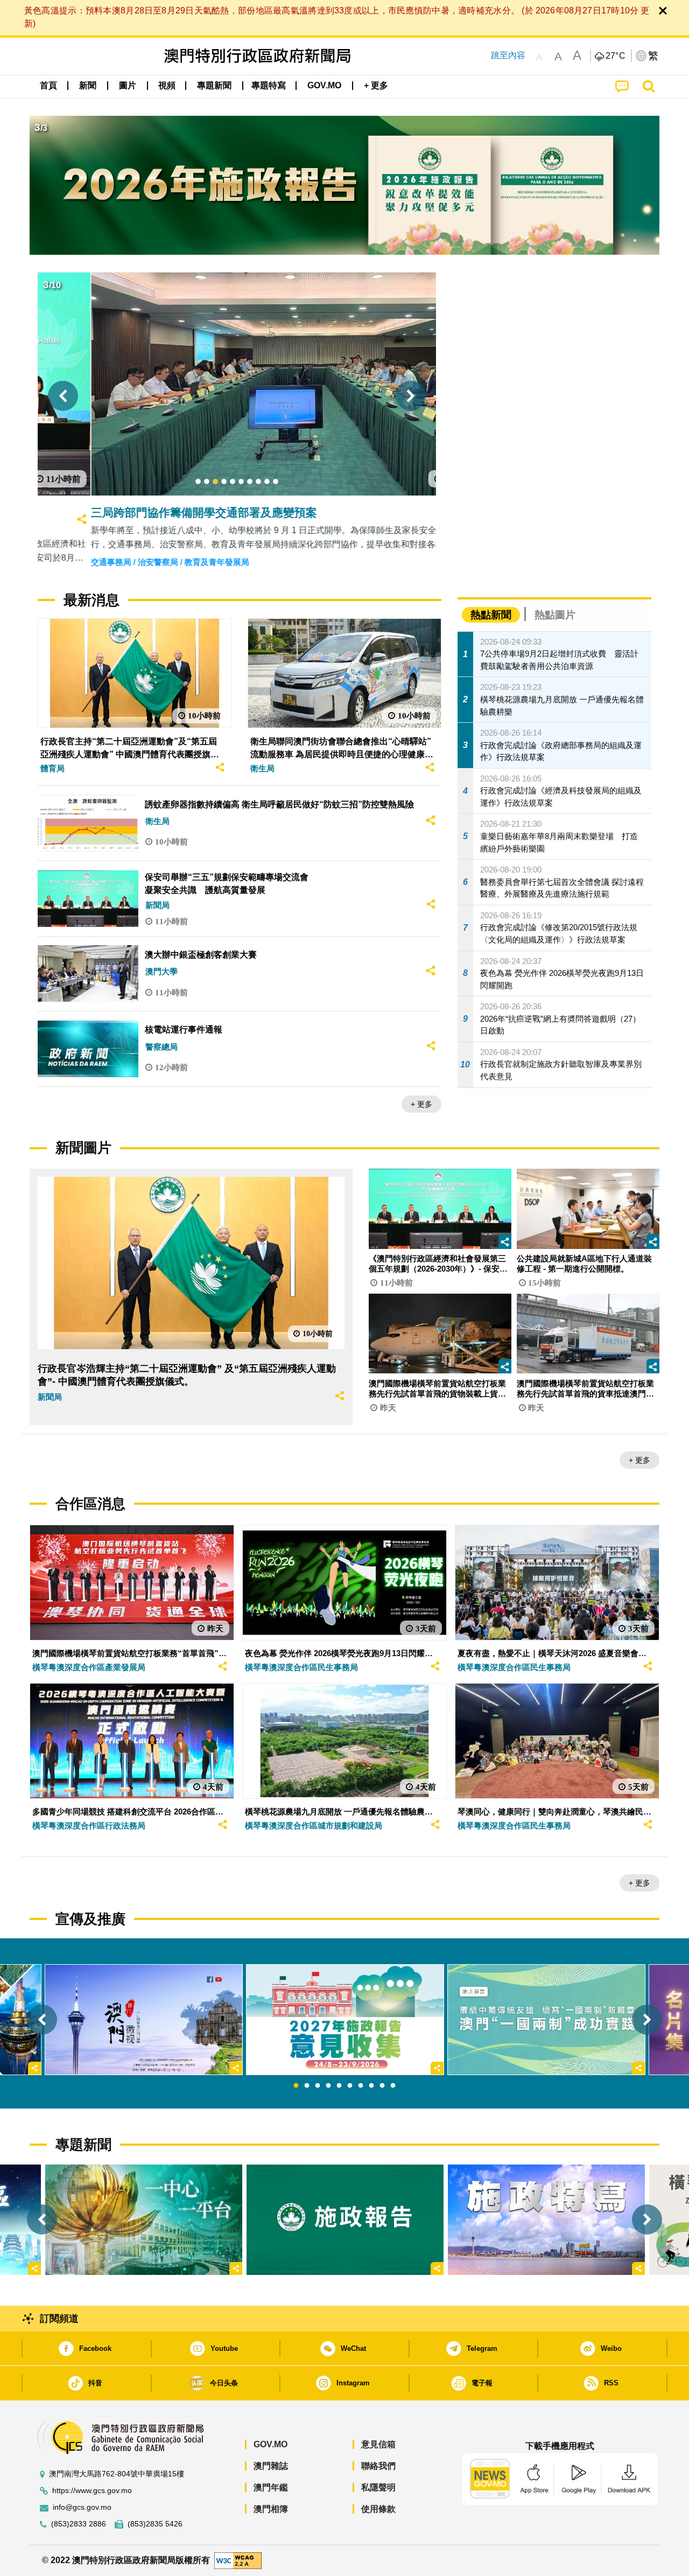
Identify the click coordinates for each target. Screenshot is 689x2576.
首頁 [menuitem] (48, 85)
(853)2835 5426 (155, 2524)
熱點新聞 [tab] (491, 615)
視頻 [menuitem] (167, 85)
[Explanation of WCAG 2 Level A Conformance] (238, 2560)
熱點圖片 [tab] (555, 615)
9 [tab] (382, 2086)
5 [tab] (339, 2086)
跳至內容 (508, 55)
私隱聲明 (378, 2487)
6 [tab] (350, 2086)
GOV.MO (270, 2444)
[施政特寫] (546, 2220)
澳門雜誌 (271, 2466)
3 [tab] (318, 2086)
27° (616, 56)
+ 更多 (421, 1104)
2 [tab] (307, 2086)
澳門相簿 (271, 2509)
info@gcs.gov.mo (82, 2507)
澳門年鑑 (271, 2487)
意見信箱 (378, 2444)
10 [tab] (393, 2086)
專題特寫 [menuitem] (269, 85)
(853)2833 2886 (79, 2524)
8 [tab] (371, 2086)
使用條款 (378, 2509)
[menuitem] (88, 86)
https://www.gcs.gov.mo (92, 2491)
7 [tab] (361, 2086)
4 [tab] (328, 2086)
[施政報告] (345, 2220)
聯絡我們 (378, 2466)
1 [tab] (296, 2086)
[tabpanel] (345, 2020)
